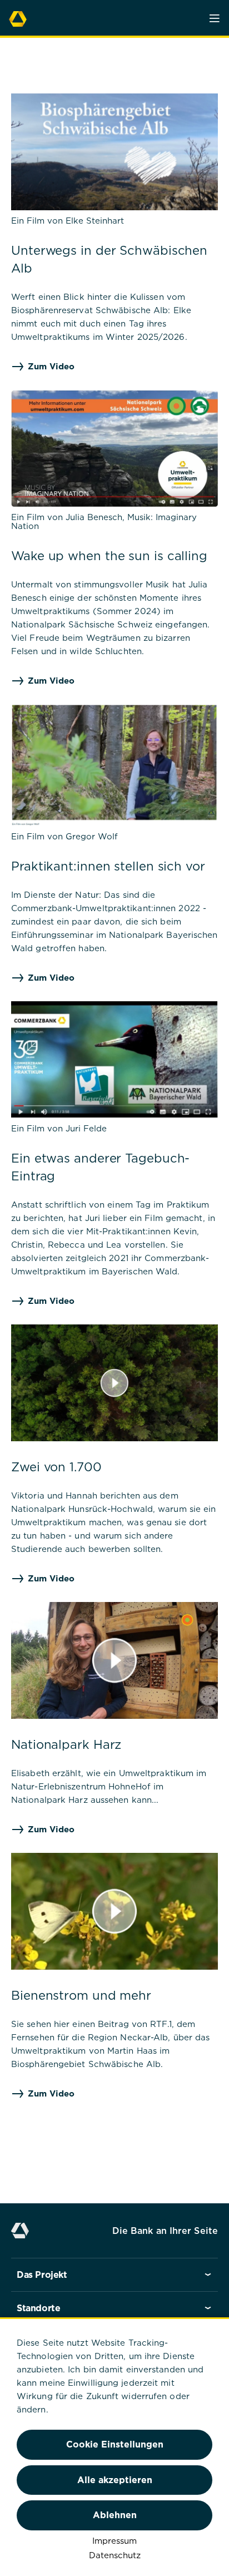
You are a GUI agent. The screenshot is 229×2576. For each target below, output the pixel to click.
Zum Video (51, 366)
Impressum (114, 2540)
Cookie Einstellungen (115, 2444)
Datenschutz (115, 2555)
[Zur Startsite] (18, 17)
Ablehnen (115, 2515)
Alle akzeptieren (115, 2480)
